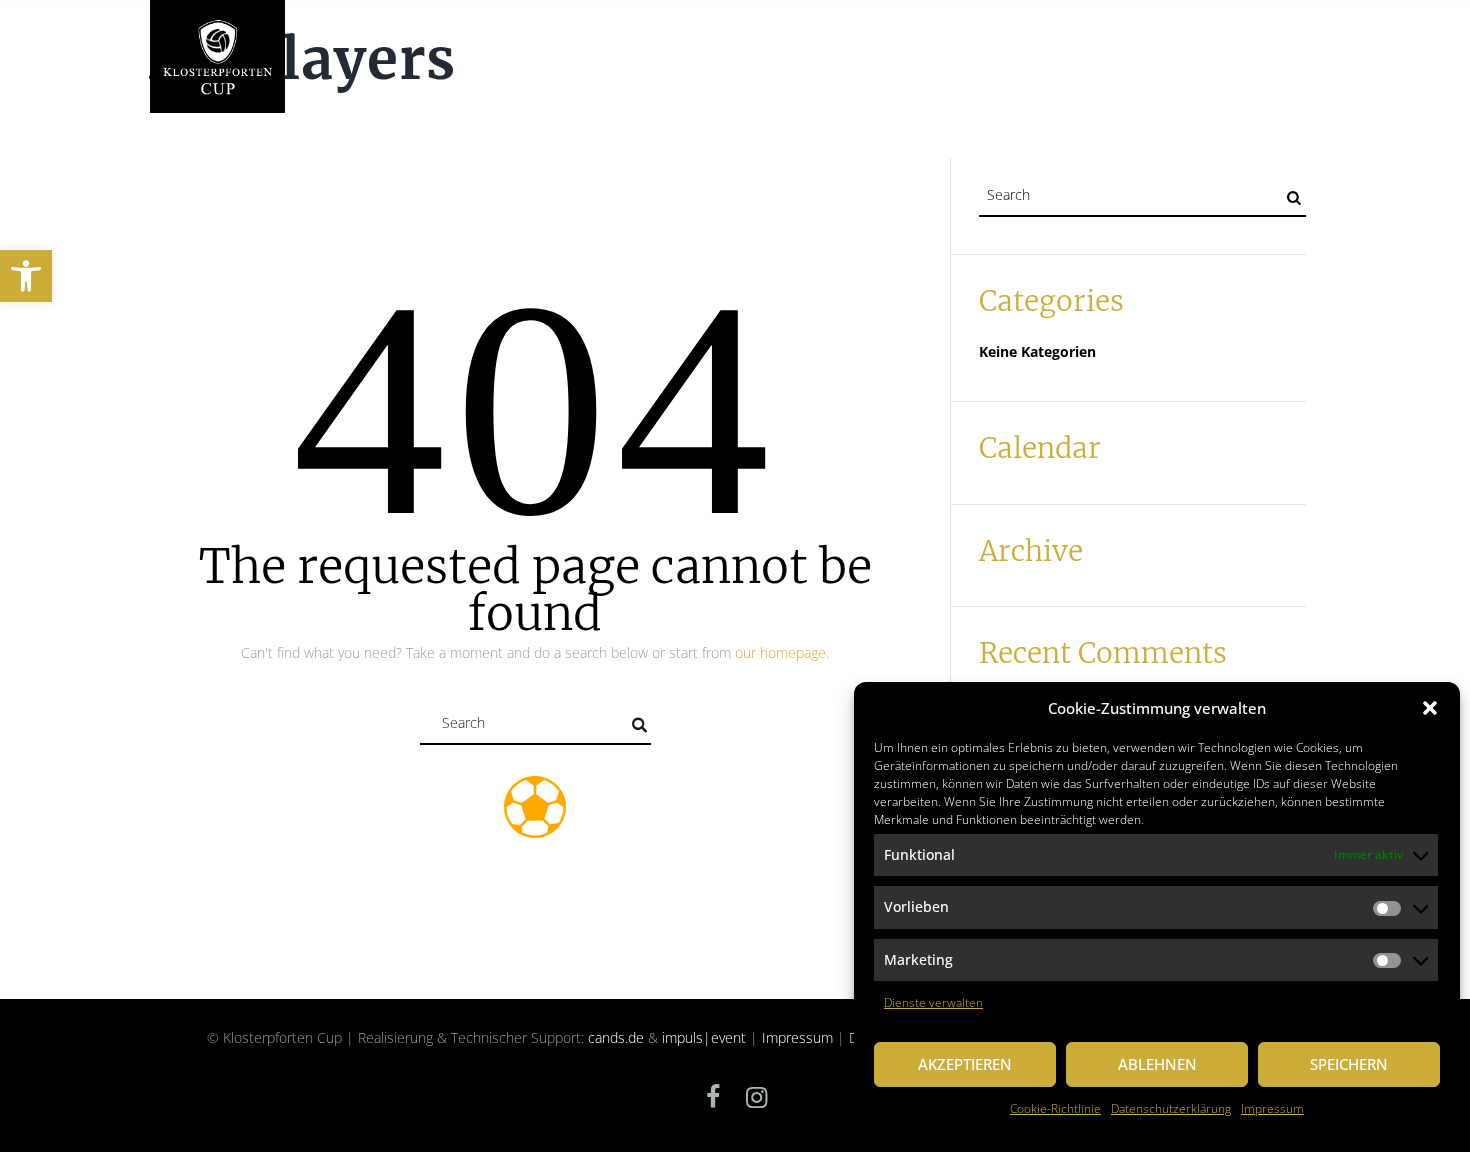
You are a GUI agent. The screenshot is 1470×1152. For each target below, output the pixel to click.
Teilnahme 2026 (865, 41)
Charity (562, 41)
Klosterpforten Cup (443, 41)
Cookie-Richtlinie (1055, 1108)
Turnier (761, 41)
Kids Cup (970, 41)
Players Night (662, 41)
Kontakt (1276, 41)
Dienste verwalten (933, 1002)
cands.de (616, 1037)
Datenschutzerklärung (1171, 1108)
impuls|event (704, 1037)
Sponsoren (1061, 41)
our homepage (780, 652)
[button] (26, 276)
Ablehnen (1157, 1064)
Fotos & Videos (1173, 41)
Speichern (1349, 1064)
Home (331, 41)
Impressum (1272, 1108)
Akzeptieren (965, 1064)
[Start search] (639, 725)
